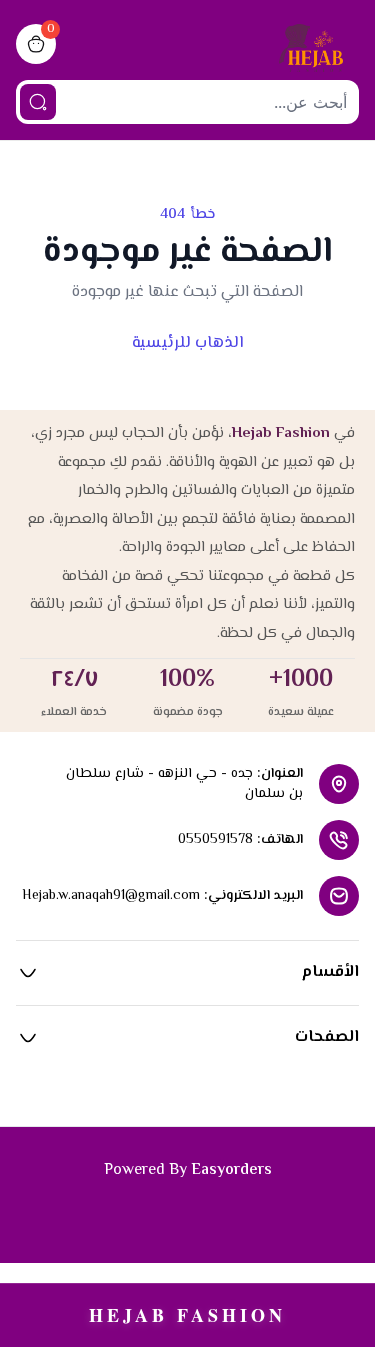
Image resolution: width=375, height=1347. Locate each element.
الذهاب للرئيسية (187, 343)
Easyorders (231, 1170)
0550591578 (215, 840)
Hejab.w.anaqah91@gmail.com (111, 896)
